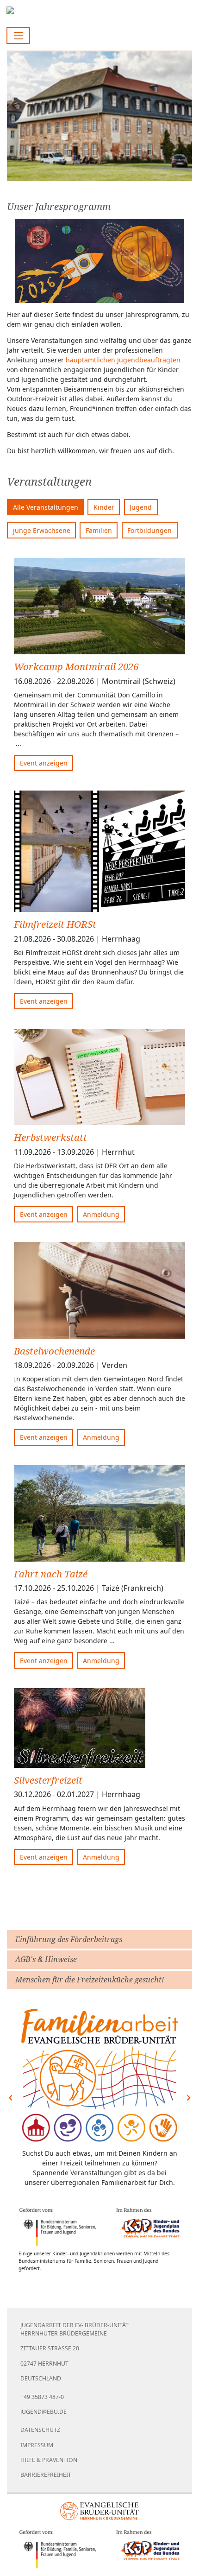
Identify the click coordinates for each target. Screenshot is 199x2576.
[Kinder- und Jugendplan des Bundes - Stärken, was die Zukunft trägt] (99, 2227)
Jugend (141, 507)
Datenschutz (40, 2430)
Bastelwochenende (54, 1351)
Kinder (104, 507)
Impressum (37, 2445)
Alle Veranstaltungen (46, 507)
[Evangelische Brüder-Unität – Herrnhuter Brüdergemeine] (100, 2511)
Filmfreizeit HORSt (55, 924)
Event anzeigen (44, 763)
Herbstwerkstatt (50, 1137)
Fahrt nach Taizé (51, 1574)
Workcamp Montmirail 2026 (76, 666)
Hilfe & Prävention (49, 2460)
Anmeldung (101, 1214)
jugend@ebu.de (44, 2412)
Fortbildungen (149, 530)
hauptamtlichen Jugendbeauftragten (123, 360)
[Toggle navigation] (18, 35)
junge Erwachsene (42, 530)
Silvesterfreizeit (48, 1780)
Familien (99, 530)
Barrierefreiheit (46, 2475)
